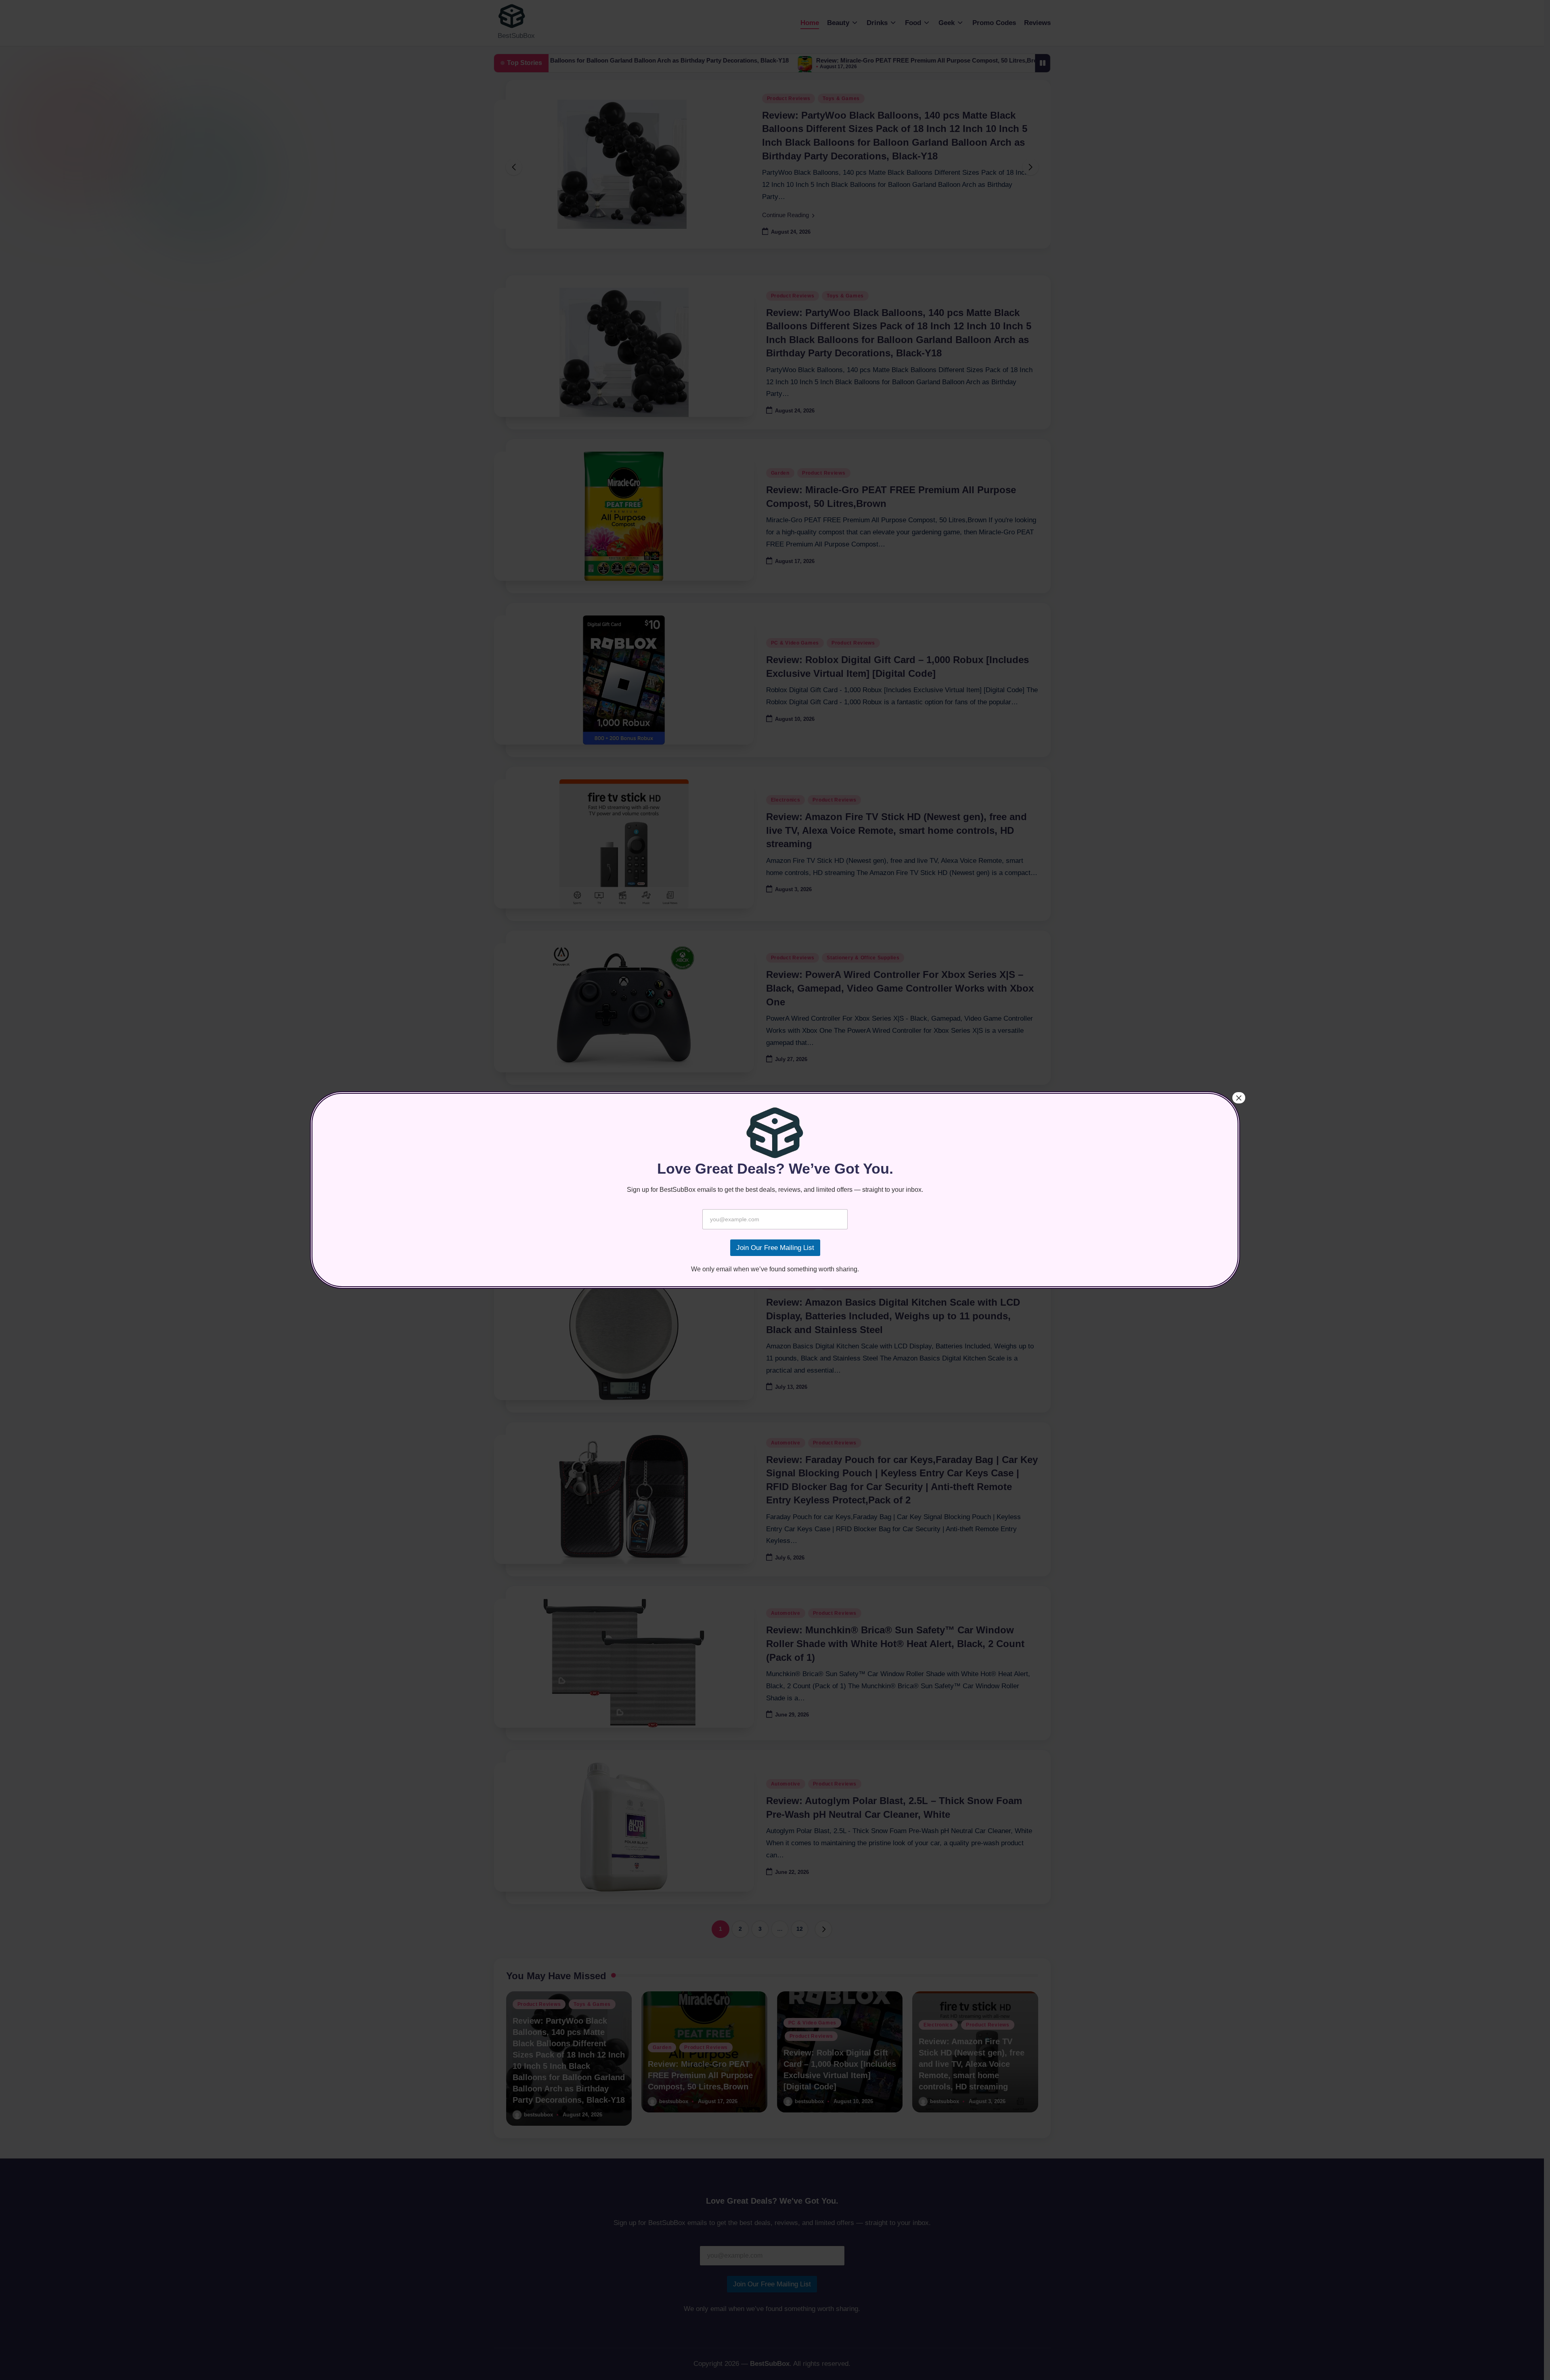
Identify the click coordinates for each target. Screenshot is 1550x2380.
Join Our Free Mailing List (775, 1248)
